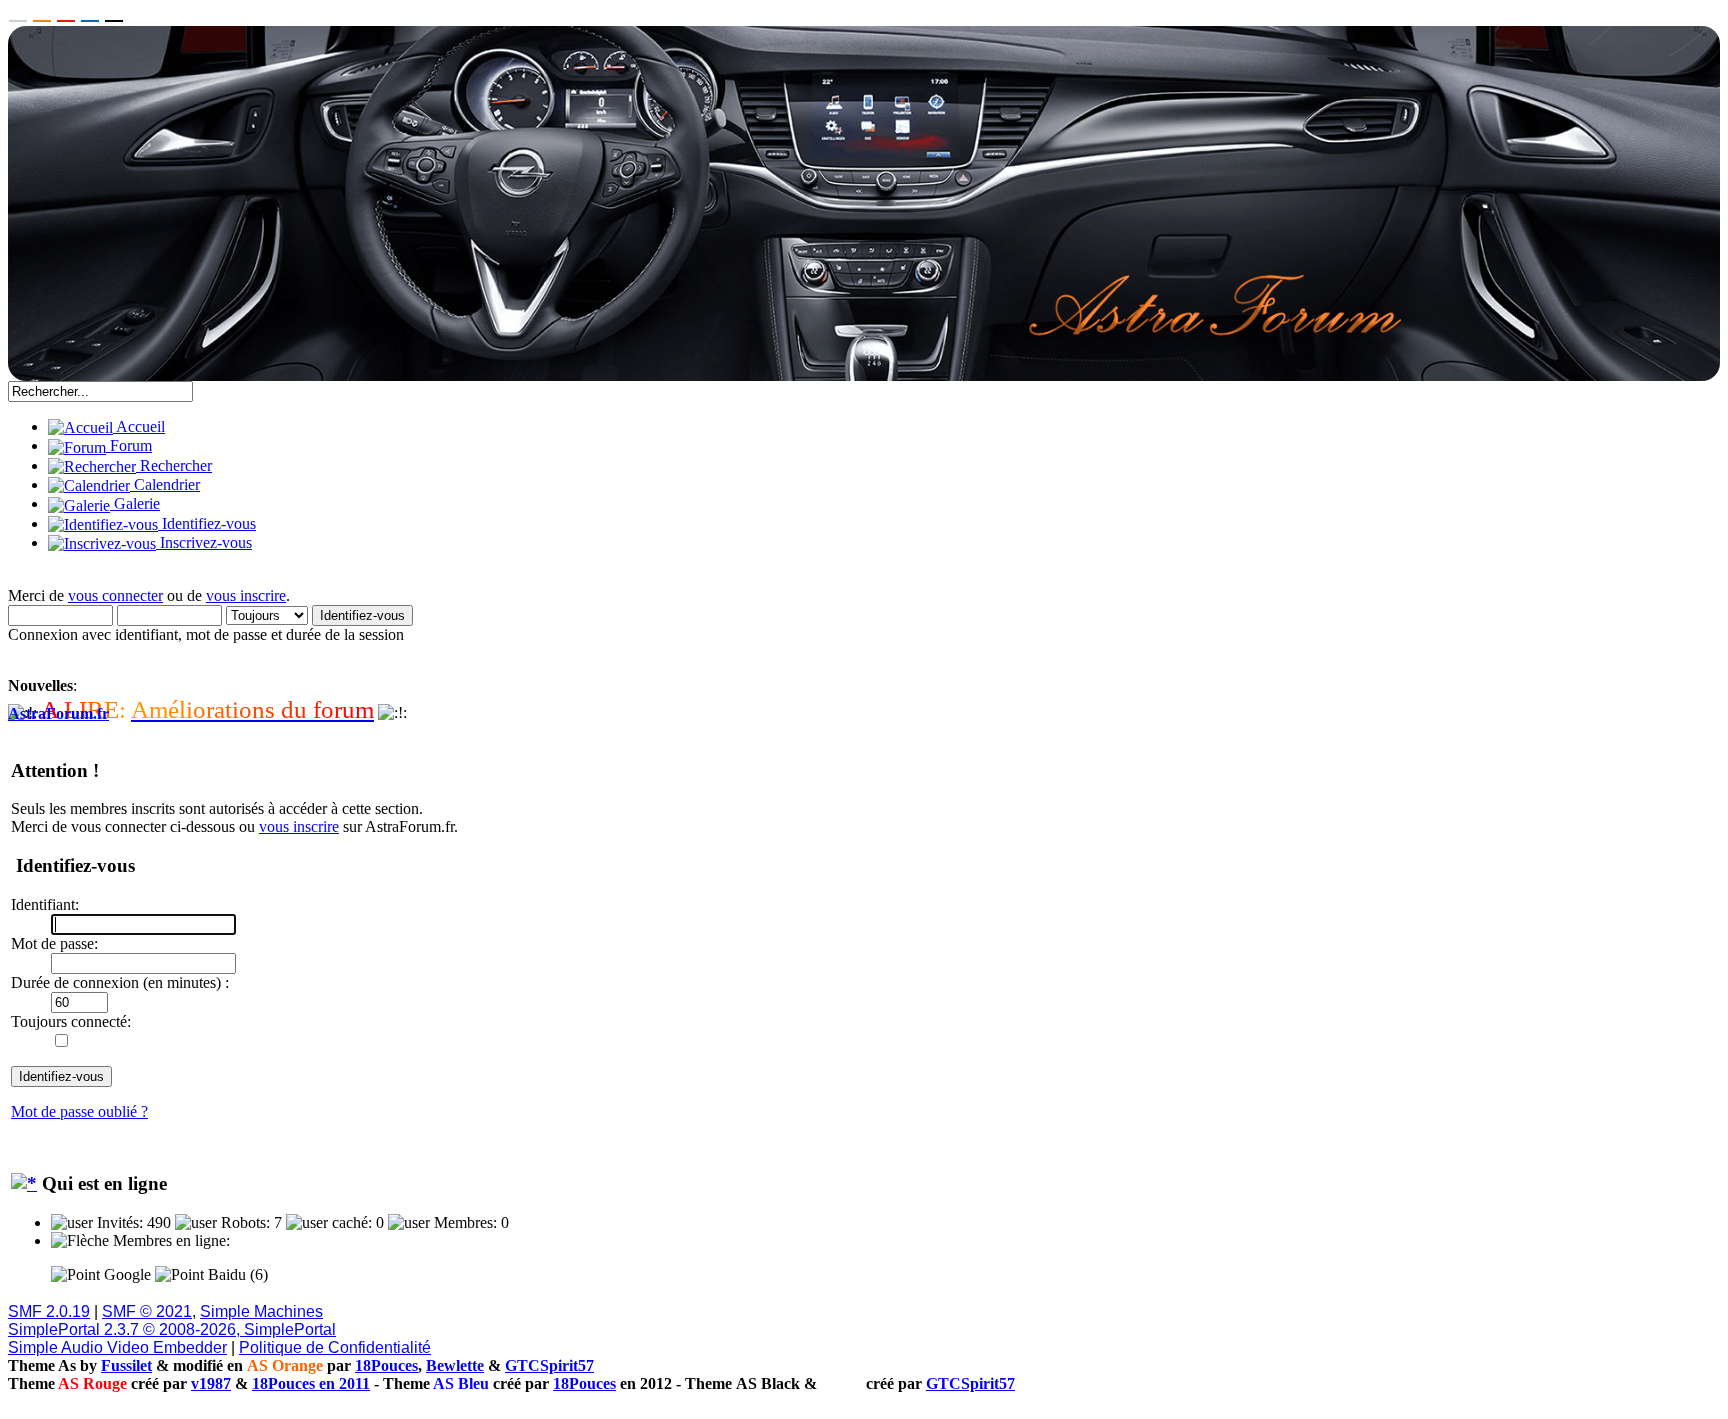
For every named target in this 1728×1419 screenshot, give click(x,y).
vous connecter (115, 595)
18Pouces (386, 1365)
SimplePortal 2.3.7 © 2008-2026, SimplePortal (172, 1329)
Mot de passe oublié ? (79, 1111)
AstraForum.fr (58, 713)
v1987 (211, 1383)
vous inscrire (246, 595)
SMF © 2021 (147, 1311)
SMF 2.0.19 (49, 1311)
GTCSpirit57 (549, 1365)
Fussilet (126, 1365)
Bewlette (455, 1365)
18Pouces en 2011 (311, 1383)
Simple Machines (261, 1311)
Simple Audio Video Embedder (117, 1347)
